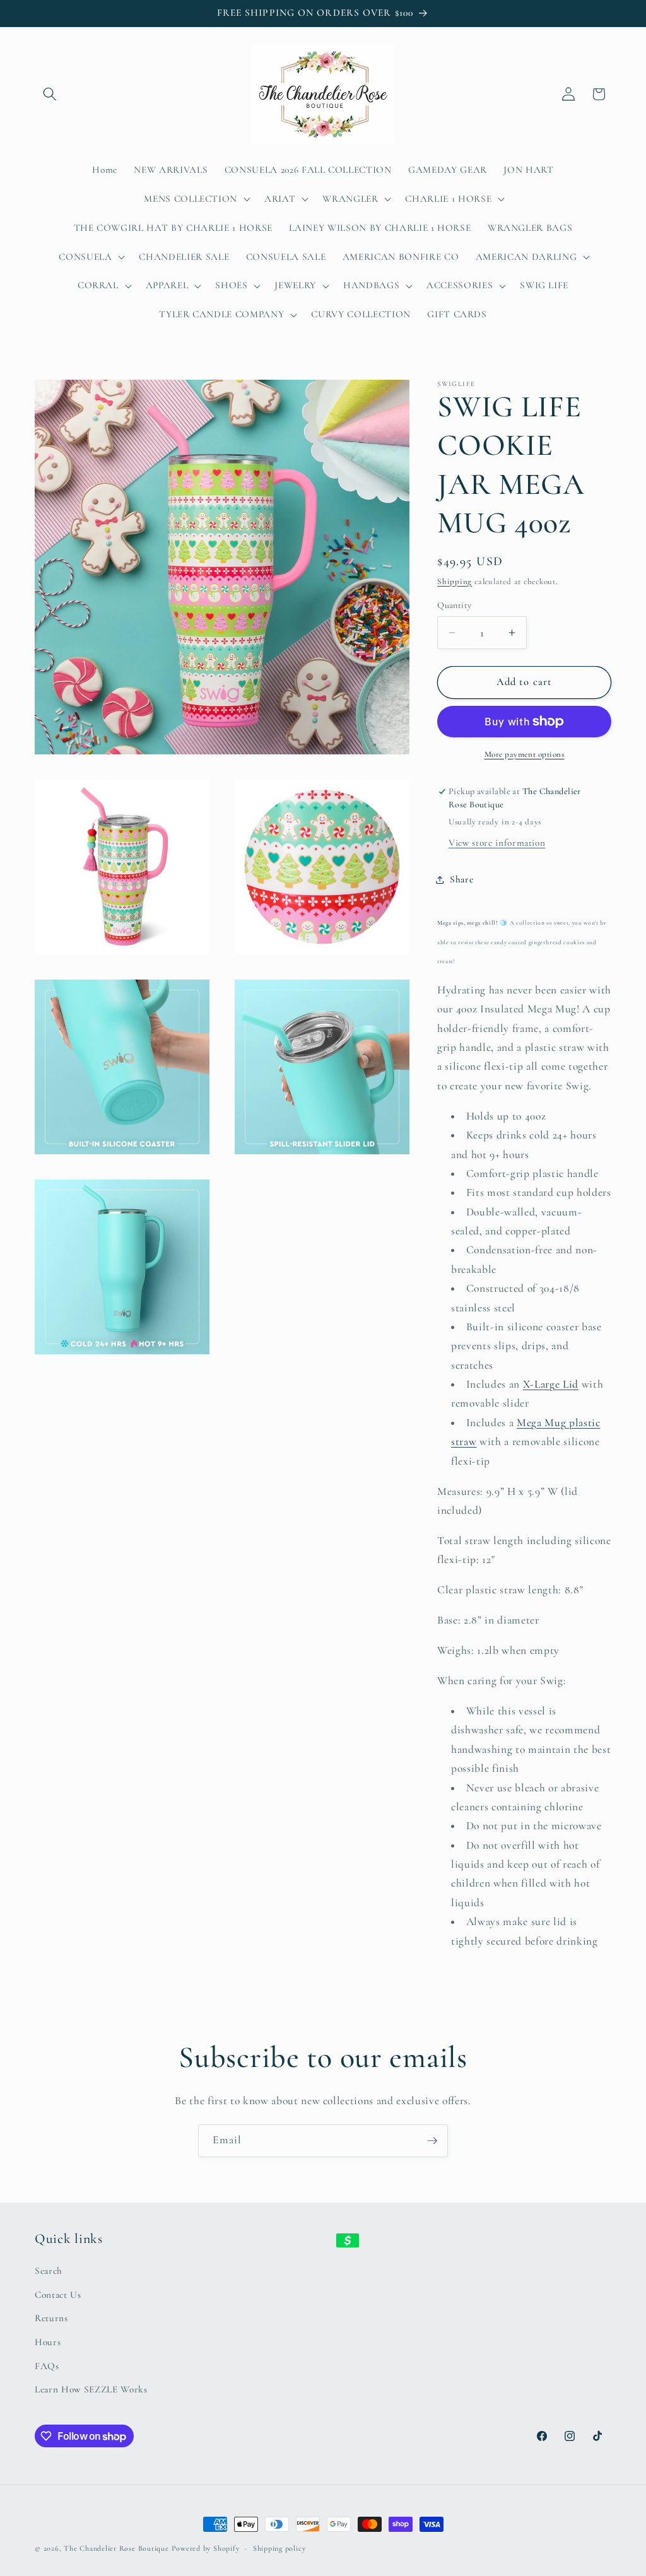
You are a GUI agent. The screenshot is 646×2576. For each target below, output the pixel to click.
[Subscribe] (432, 2141)
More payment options (525, 754)
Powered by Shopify (206, 2548)
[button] (50, 94)
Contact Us (58, 2295)
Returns (51, 2318)
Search (49, 2271)
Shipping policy (279, 2548)
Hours (48, 2342)
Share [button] (461, 879)
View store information (497, 843)
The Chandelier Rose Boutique (116, 2548)
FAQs (47, 2366)
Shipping (455, 582)
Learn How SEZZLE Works (91, 2389)
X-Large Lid (551, 1384)
